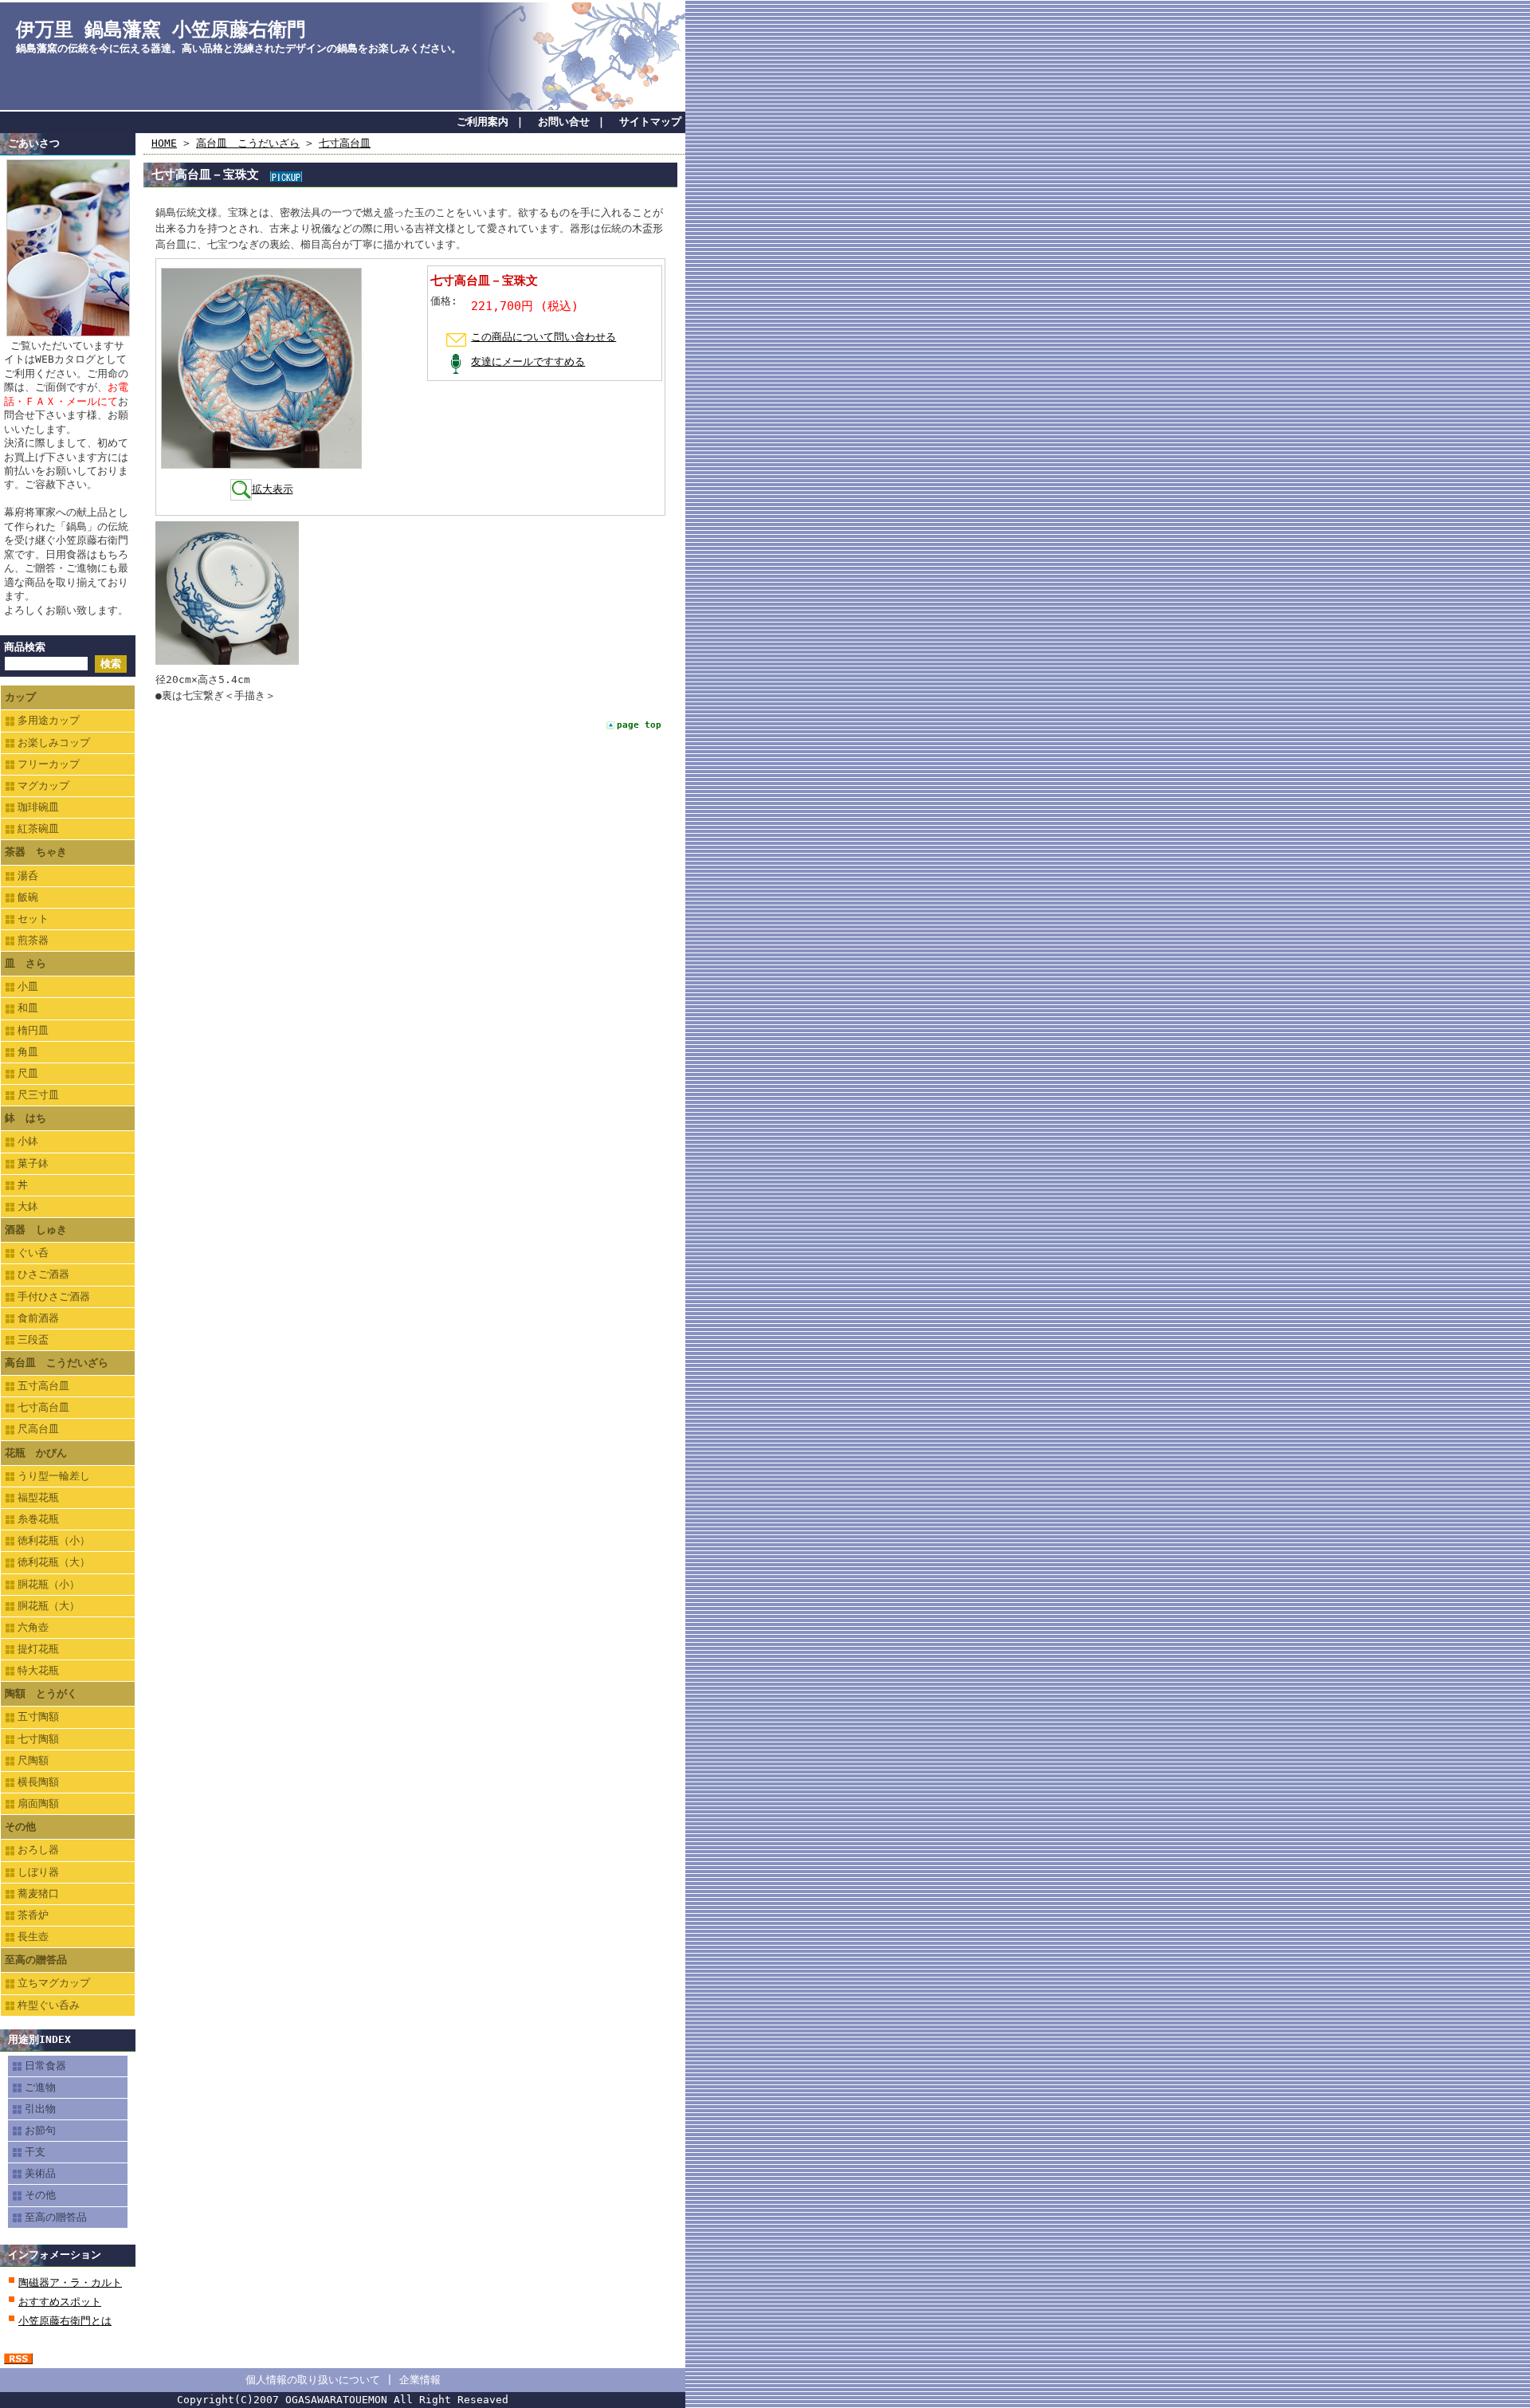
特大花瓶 (38, 1670)
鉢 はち (25, 1118)
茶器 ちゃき (36, 852)
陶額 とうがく (41, 1693)
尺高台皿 (38, 1429)
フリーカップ (49, 764)
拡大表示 (273, 489)
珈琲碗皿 (38, 807)
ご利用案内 (483, 122)
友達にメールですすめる (528, 361)
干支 (35, 2152)
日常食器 (45, 2066)
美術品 (40, 2173)
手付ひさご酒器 (54, 1296)
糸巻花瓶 (38, 1519)
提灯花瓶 (38, 1649)
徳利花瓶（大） (54, 1562)
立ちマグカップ (54, 1983)
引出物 (40, 2109)
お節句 (40, 2130)
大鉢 (28, 1206)
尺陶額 (33, 1760)
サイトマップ (650, 122)
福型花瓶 (38, 1497)
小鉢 (28, 1141)
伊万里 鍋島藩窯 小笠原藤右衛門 (161, 29)
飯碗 (28, 897)
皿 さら (25, 963)
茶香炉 (33, 1915)
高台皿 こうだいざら (57, 1363)
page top (639, 725)
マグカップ (43, 786)
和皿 (28, 1008)
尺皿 (28, 1073)
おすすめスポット (60, 2302)
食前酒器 (38, 1318)
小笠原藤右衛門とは (65, 2321)
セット (33, 919)
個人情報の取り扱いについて (313, 2380)
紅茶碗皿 (38, 829)
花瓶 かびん (36, 1453)
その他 (20, 1827)
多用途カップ (49, 720)
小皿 (28, 986)
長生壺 (33, 1937)
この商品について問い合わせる (543, 337)
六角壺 (33, 1627)
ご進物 (40, 2087)
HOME (164, 143)
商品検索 (25, 647)
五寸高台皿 (43, 1386)
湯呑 (28, 876)
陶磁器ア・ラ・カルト (70, 2282)
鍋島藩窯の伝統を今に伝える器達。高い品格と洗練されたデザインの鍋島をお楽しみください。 (239, 48)
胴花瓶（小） (49, 1584)
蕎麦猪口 (38, 1893)
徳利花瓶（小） (54, 1540)
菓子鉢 (33, 1163)
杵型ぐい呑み (49, 2005)
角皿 (28, 1052)
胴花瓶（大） (49, 1606)
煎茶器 (33, 940)
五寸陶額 (38, 1717)
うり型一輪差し (54, 1476)
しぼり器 (38, 1872)
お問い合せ (564, 122)
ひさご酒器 (43, 1274)
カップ (20, 697)
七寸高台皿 (43, 1407)
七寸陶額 (38, 1739)
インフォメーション (55, 2255)
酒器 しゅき (36, 1230)
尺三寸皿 (38, 1095)
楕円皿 (33, 1030)
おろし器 (38, 1850)
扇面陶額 (38, 1803)
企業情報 (420, 2380)
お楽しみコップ (54, 742)
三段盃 (33, 1340)
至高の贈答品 (36, 1960)
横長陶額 (38, 1782)
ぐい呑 (33, 1253)
